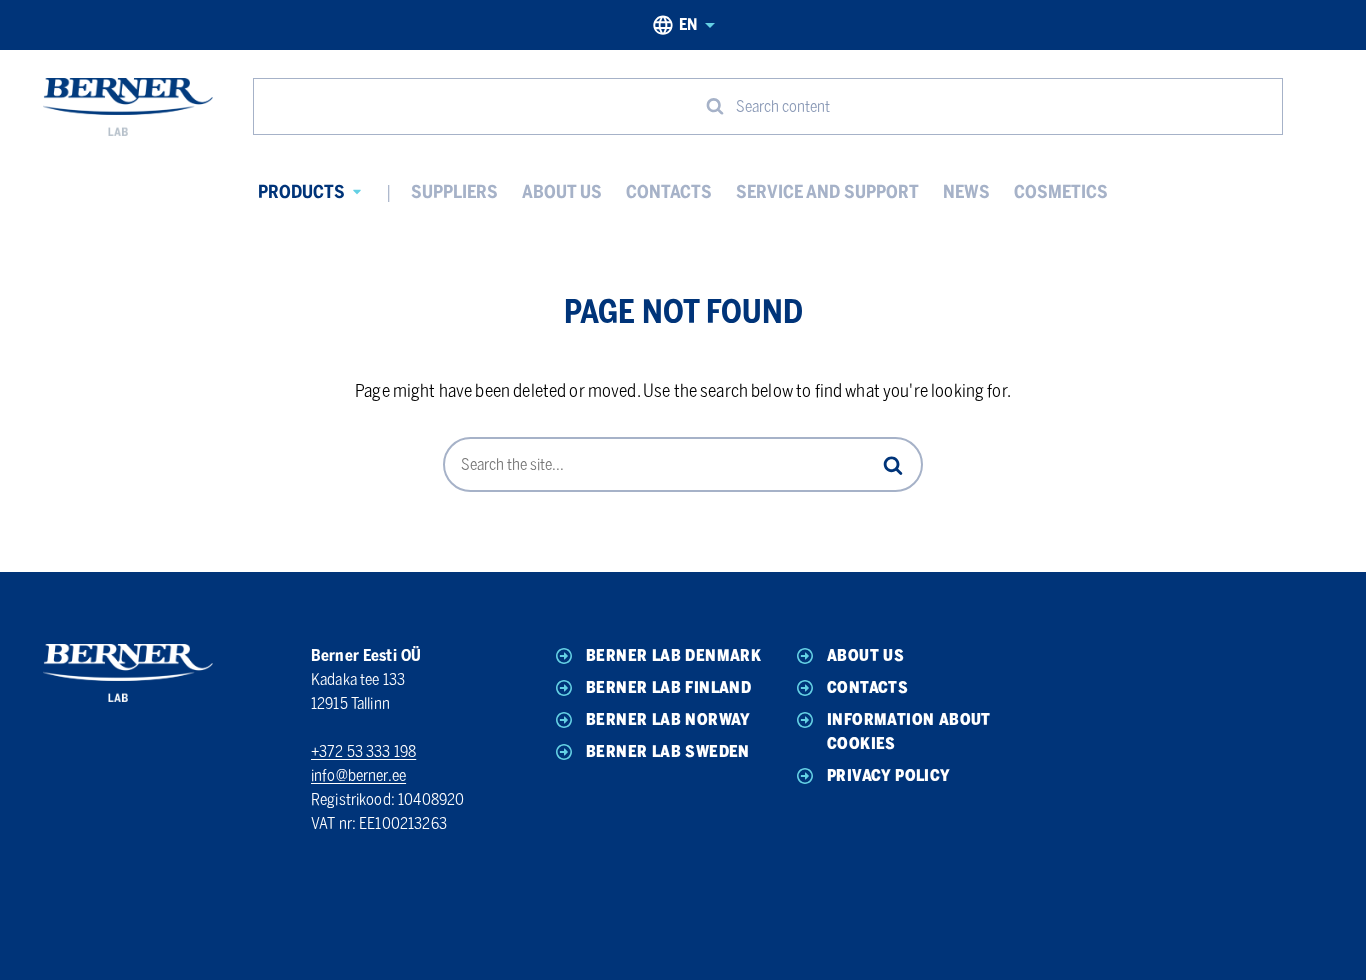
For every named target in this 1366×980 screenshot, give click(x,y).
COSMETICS (1061, 192)
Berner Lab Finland (668, 687)
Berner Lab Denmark (673, 655)
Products (301, 192)
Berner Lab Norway (668, 719)
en (688, 24)
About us (562, 192)
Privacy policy (889, 775)
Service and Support (827, 192)
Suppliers (454, 192)
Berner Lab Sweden (668, 751)
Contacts (669, 192)
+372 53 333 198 (363, 751)
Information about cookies (909, 731)
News (966, 192)
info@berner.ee (358, 775)
